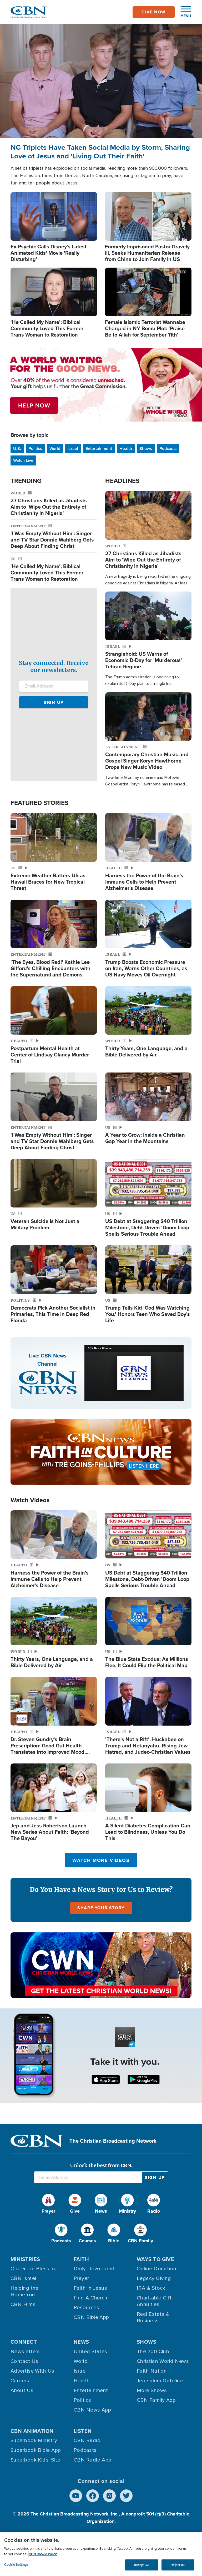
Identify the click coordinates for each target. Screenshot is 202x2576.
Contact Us (24, 2361)
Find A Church (91, 2298)
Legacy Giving (154, 2278)
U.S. (17, 448)
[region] (101, 2554)
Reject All (178, 2565)
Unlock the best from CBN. (101, 2165)
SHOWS (147, 2342)
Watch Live (23, 460)
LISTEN (83, 2431)
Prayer (81, 2278)
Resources (86, 2308)
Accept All (142, 2565)
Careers (20, 2381)
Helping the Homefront (25, 2291)
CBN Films (23, 2304)
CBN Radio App (93, 2460)
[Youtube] (76, 2496)
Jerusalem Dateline (160, 2381)
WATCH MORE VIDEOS (101, 1860)
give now (154, 12)
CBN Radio (87, 2440)
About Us (22, 2390)
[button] (183, 12)
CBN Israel (23, 2278)
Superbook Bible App (36, 2450)
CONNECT (24, 2342)
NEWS (81, 2342)
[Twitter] (126, 2496)
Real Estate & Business (153, 2317)
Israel (73, 448)
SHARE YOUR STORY (101, 1908)
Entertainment (99, 448)
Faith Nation (152, 2371)
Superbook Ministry (34, 2440)
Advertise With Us (32, 2371)
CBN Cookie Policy (43, 2554)
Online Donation (157, 2269)
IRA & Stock (151, 2288)
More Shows (152, 2390)
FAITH (81, 2259)
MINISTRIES (25, 2259)
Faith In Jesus (90, 2288)
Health (126, 448)
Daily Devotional (94, 2269)
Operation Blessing (34, 2269)
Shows (146, 448)
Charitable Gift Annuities (154, 2301)
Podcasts (168, 448)
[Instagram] (109, 2496)
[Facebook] (93, 2496)
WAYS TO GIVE (155, 2259)
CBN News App (92, 2410)
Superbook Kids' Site (35, 2460)
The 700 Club (153, 2352)
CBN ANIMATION (32, 2431)
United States (90, 2352)
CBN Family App (156, 2400)
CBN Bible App (91, 2317)
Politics (35, 448)
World (55, 448)
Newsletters (25, 2352)
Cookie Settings (16, 2565)
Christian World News (163, 2361)
